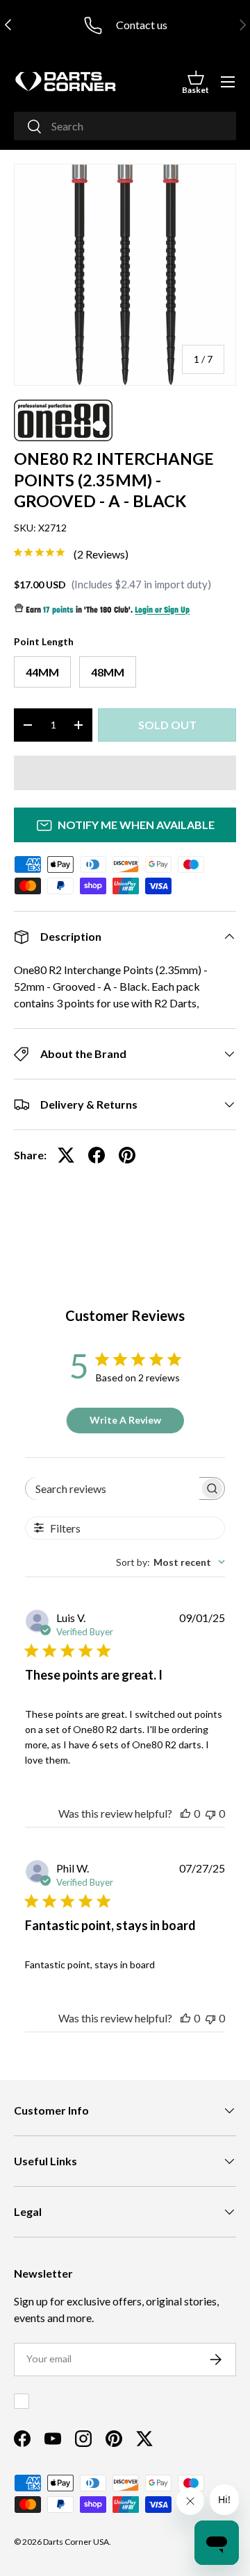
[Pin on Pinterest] (127, 1155)
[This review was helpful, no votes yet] (185, 1813)
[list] (125, 275)
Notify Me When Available (136, 825)
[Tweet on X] (66, 1155)
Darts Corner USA (76, 2542)
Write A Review (125, 1420)
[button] (195, 82)
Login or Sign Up (162, 611)
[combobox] (125, 126)
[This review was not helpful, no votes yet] (210, 1813)
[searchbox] (112, 1489)
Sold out (167, 725)
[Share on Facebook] (97, 1155)
